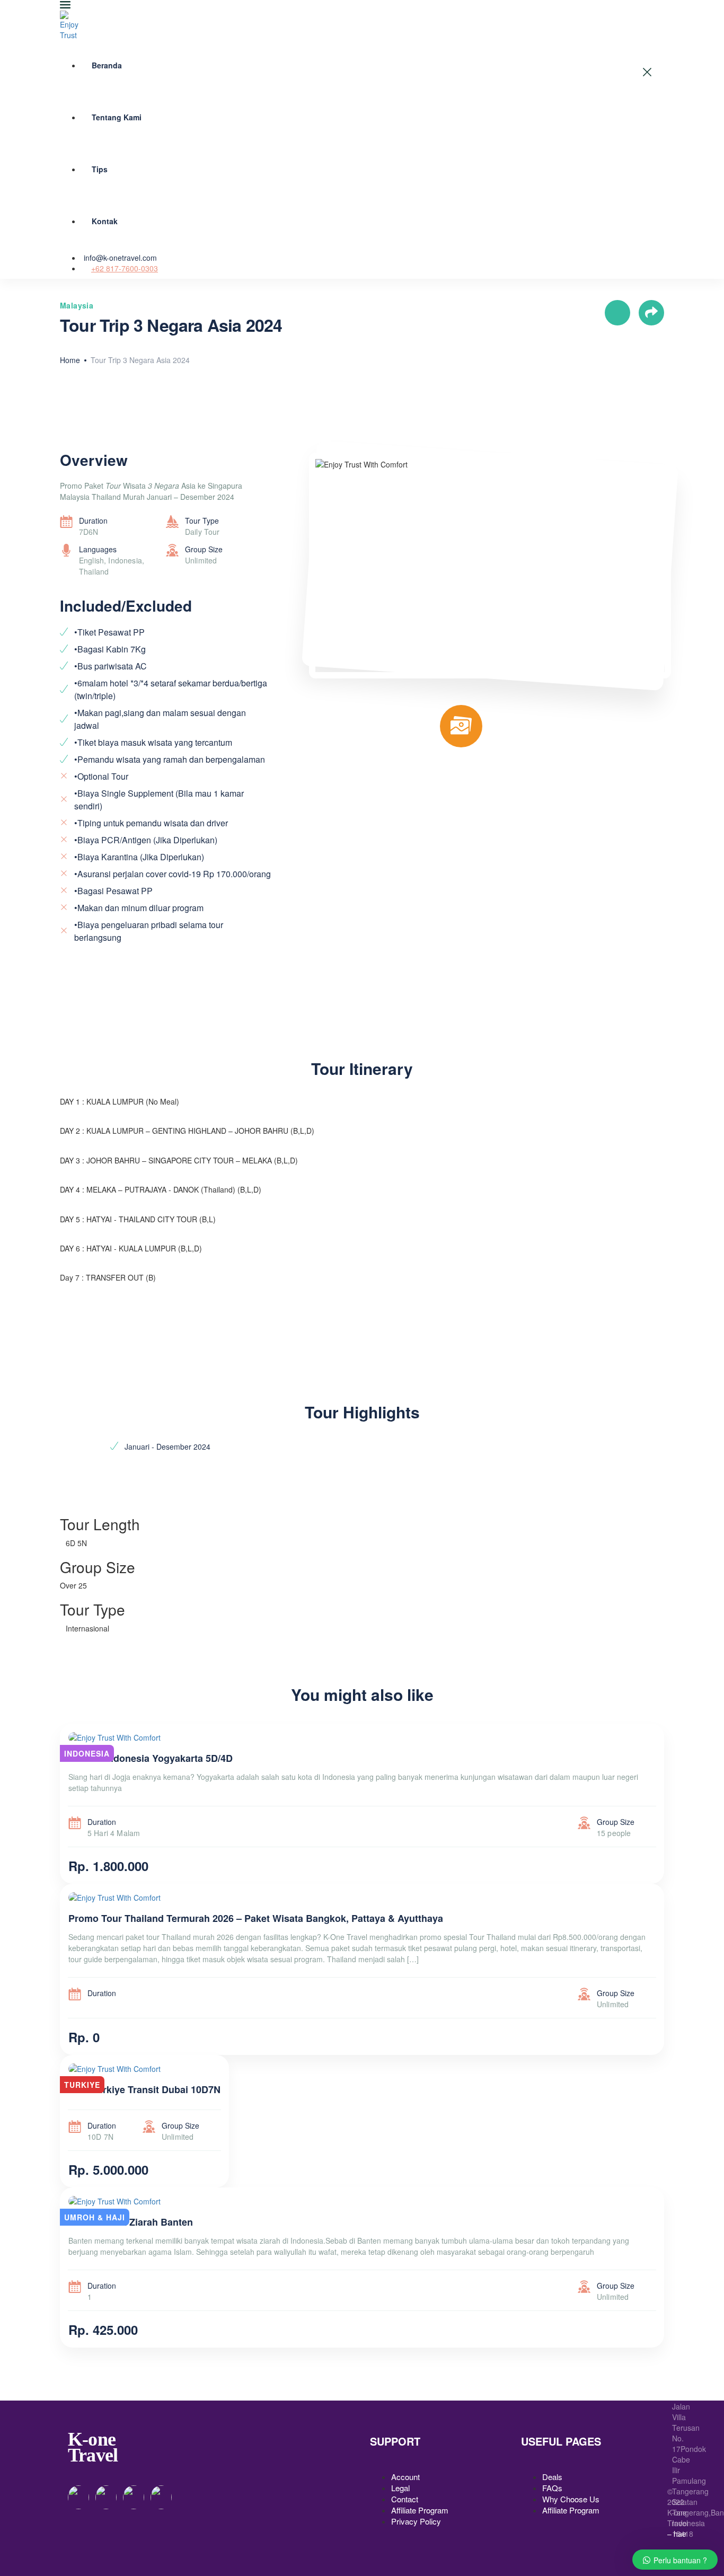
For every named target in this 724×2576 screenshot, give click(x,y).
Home (70, 360)
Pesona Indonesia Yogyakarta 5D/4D (151, 1758)
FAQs (552, 2488)
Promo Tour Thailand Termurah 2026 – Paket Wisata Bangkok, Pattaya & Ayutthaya (256, 1918)
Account (405, 2477)
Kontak (105, 221)
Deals (552, 2477)
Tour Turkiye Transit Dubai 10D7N (144, 2089)
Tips (100, 169)
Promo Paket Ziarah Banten (131, 2222)
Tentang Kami (117, 117)
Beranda (107, 65)
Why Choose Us (571, 2499)
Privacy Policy (416, 2521)
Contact (405, 2499)
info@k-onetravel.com (120, 258)
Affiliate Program (420, 2510)
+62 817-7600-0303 (125, 268)
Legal (400, 2488)
